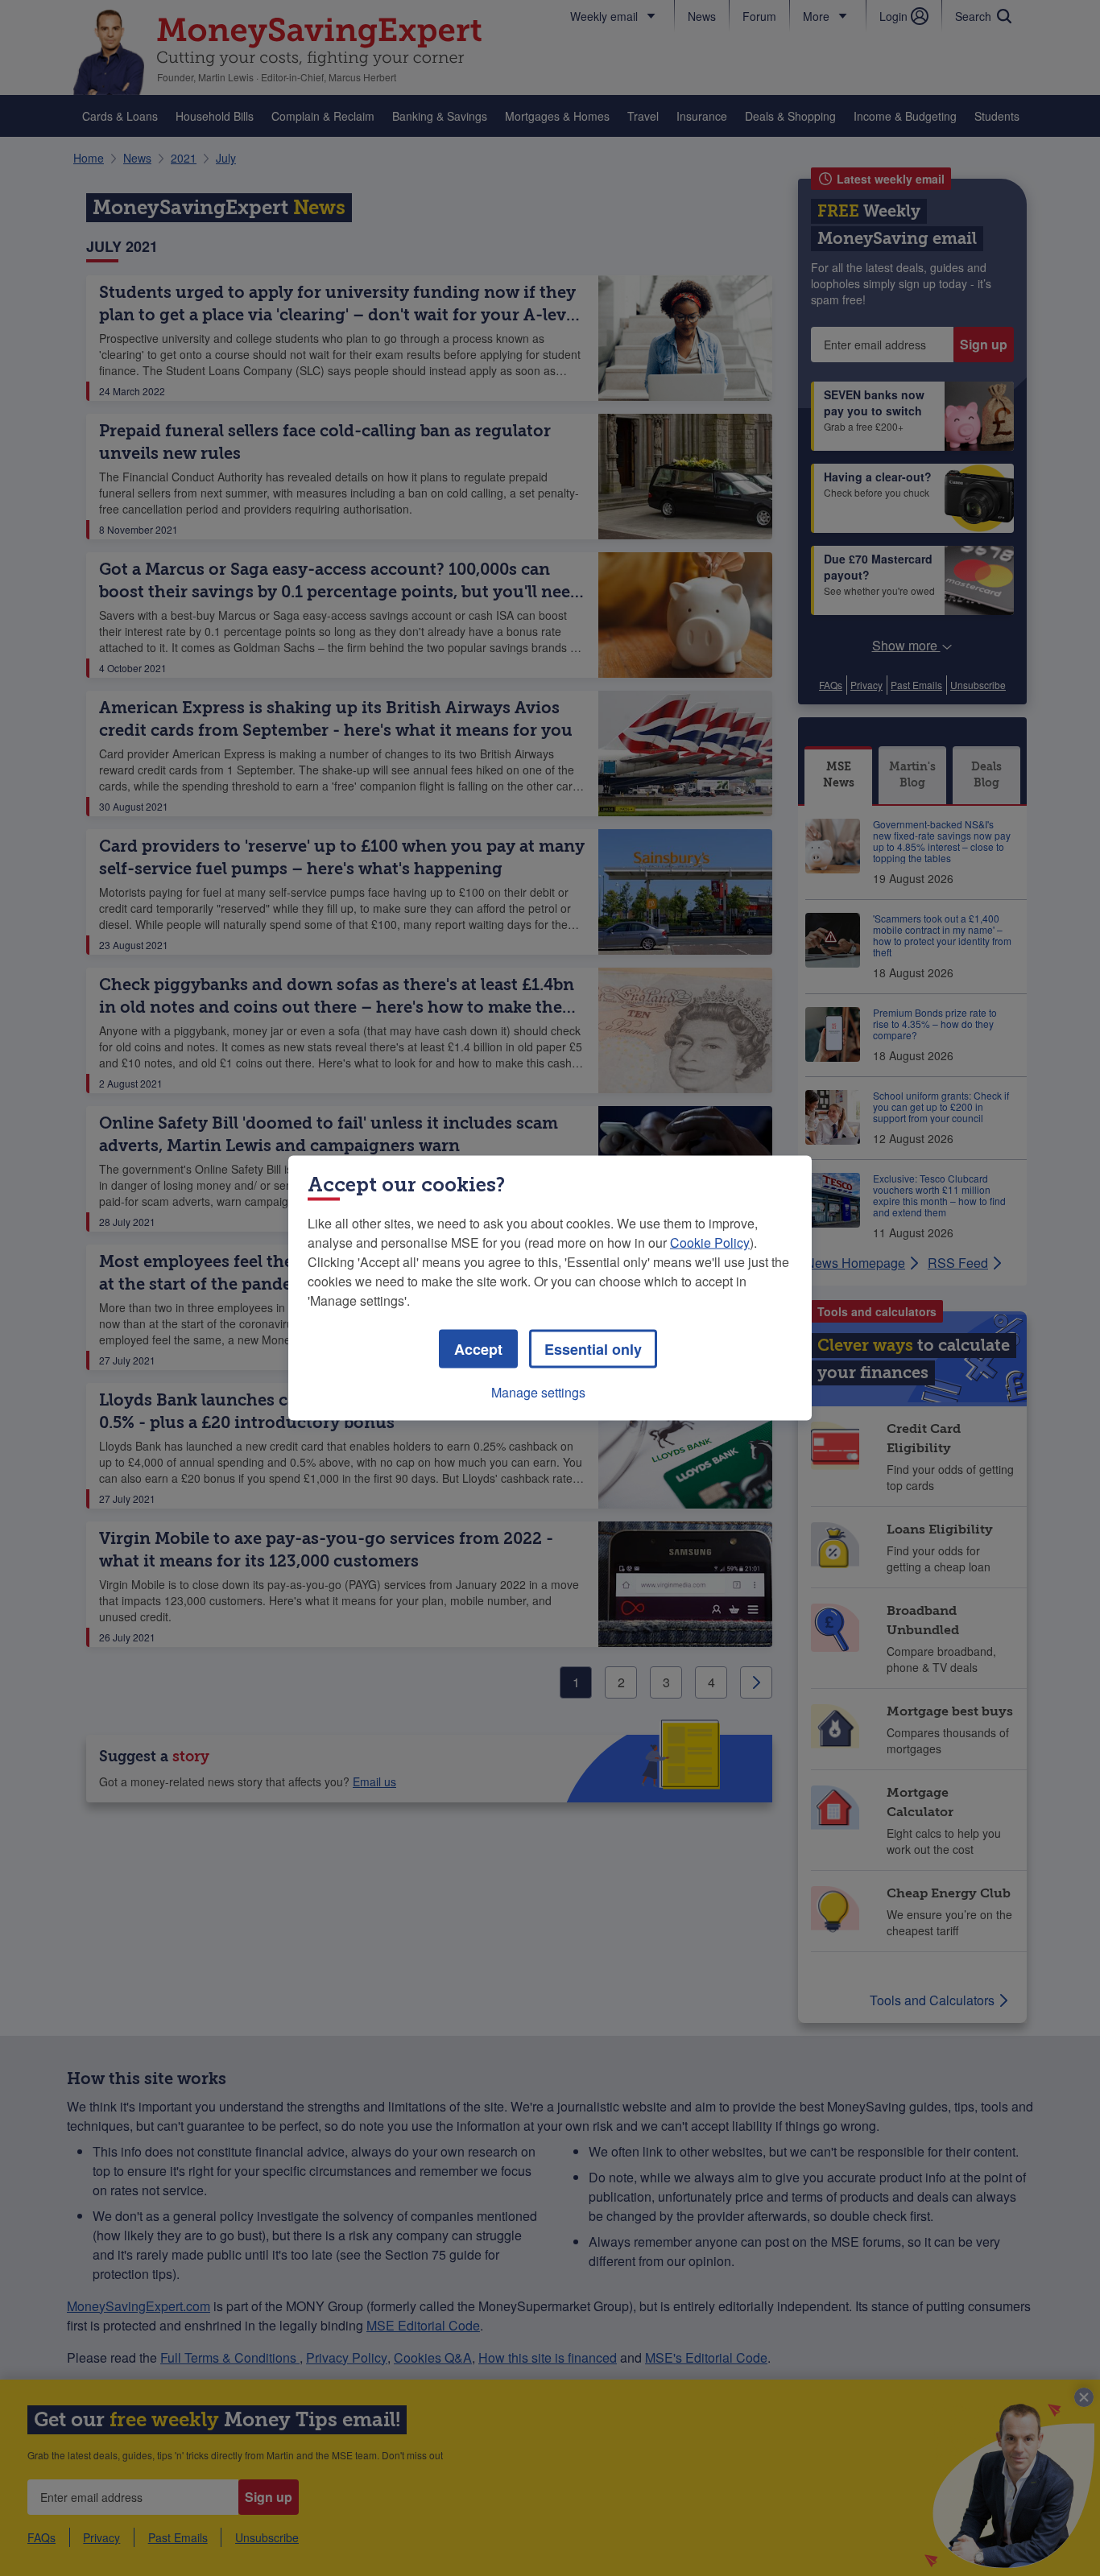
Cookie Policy (710, 1243)
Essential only (593, 1349)
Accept (478, 1349)
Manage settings (538, 1392)
